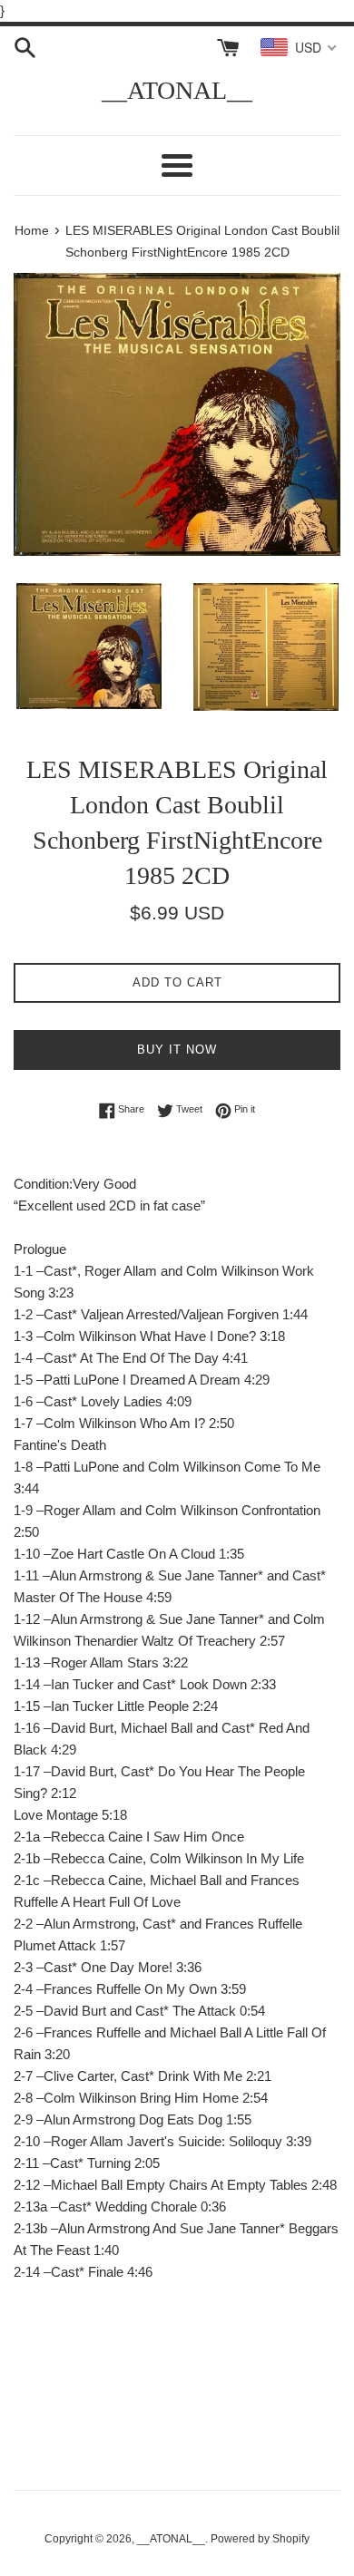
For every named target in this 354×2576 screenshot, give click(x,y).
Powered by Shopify (260, 2539)
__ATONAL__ (177, 90)
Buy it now (177, 1050)
